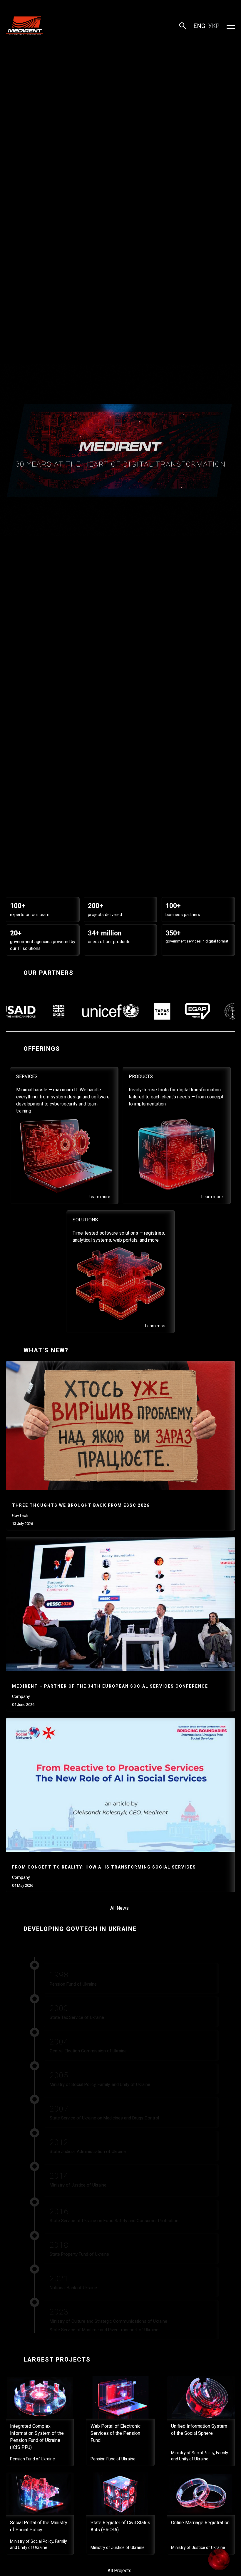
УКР (214, 26)
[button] (183, 26)
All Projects (119, 2571)
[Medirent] (25, 26)
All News (119, 1908)
